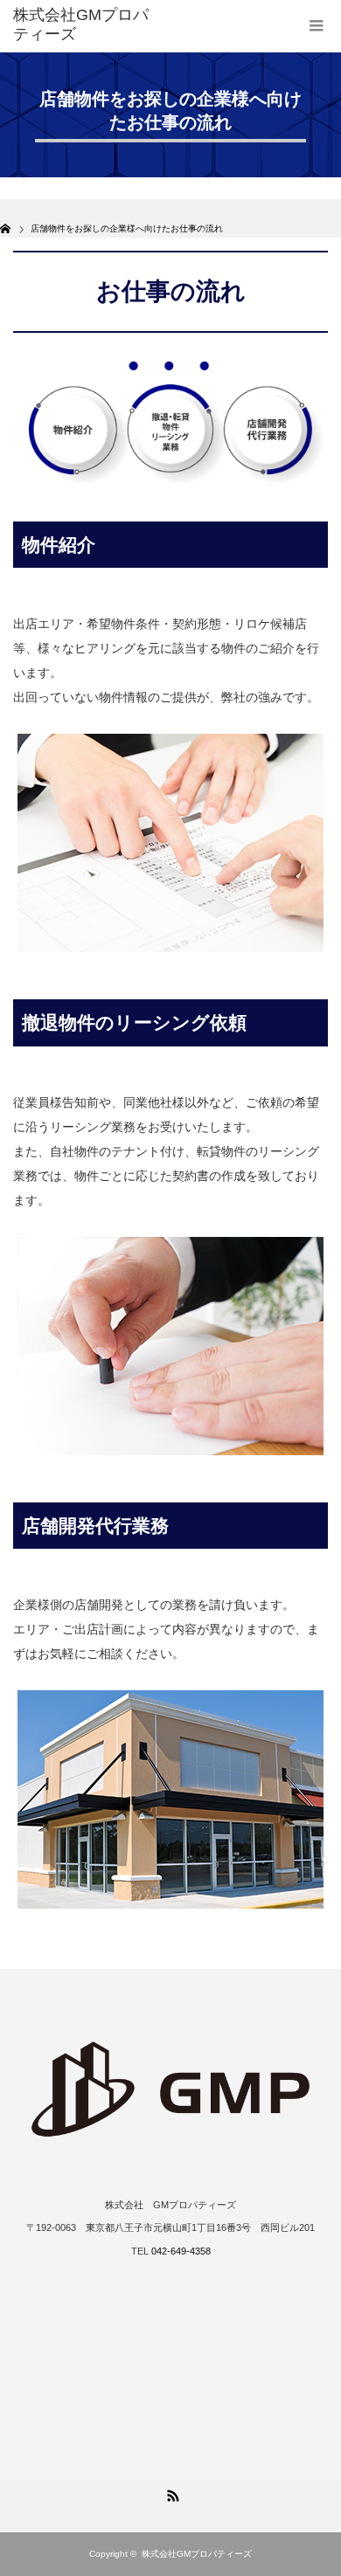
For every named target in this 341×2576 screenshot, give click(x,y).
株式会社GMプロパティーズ (197, 2554)
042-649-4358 (181, 2251)
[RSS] (170, 2493)
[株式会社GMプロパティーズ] (81, 25)
